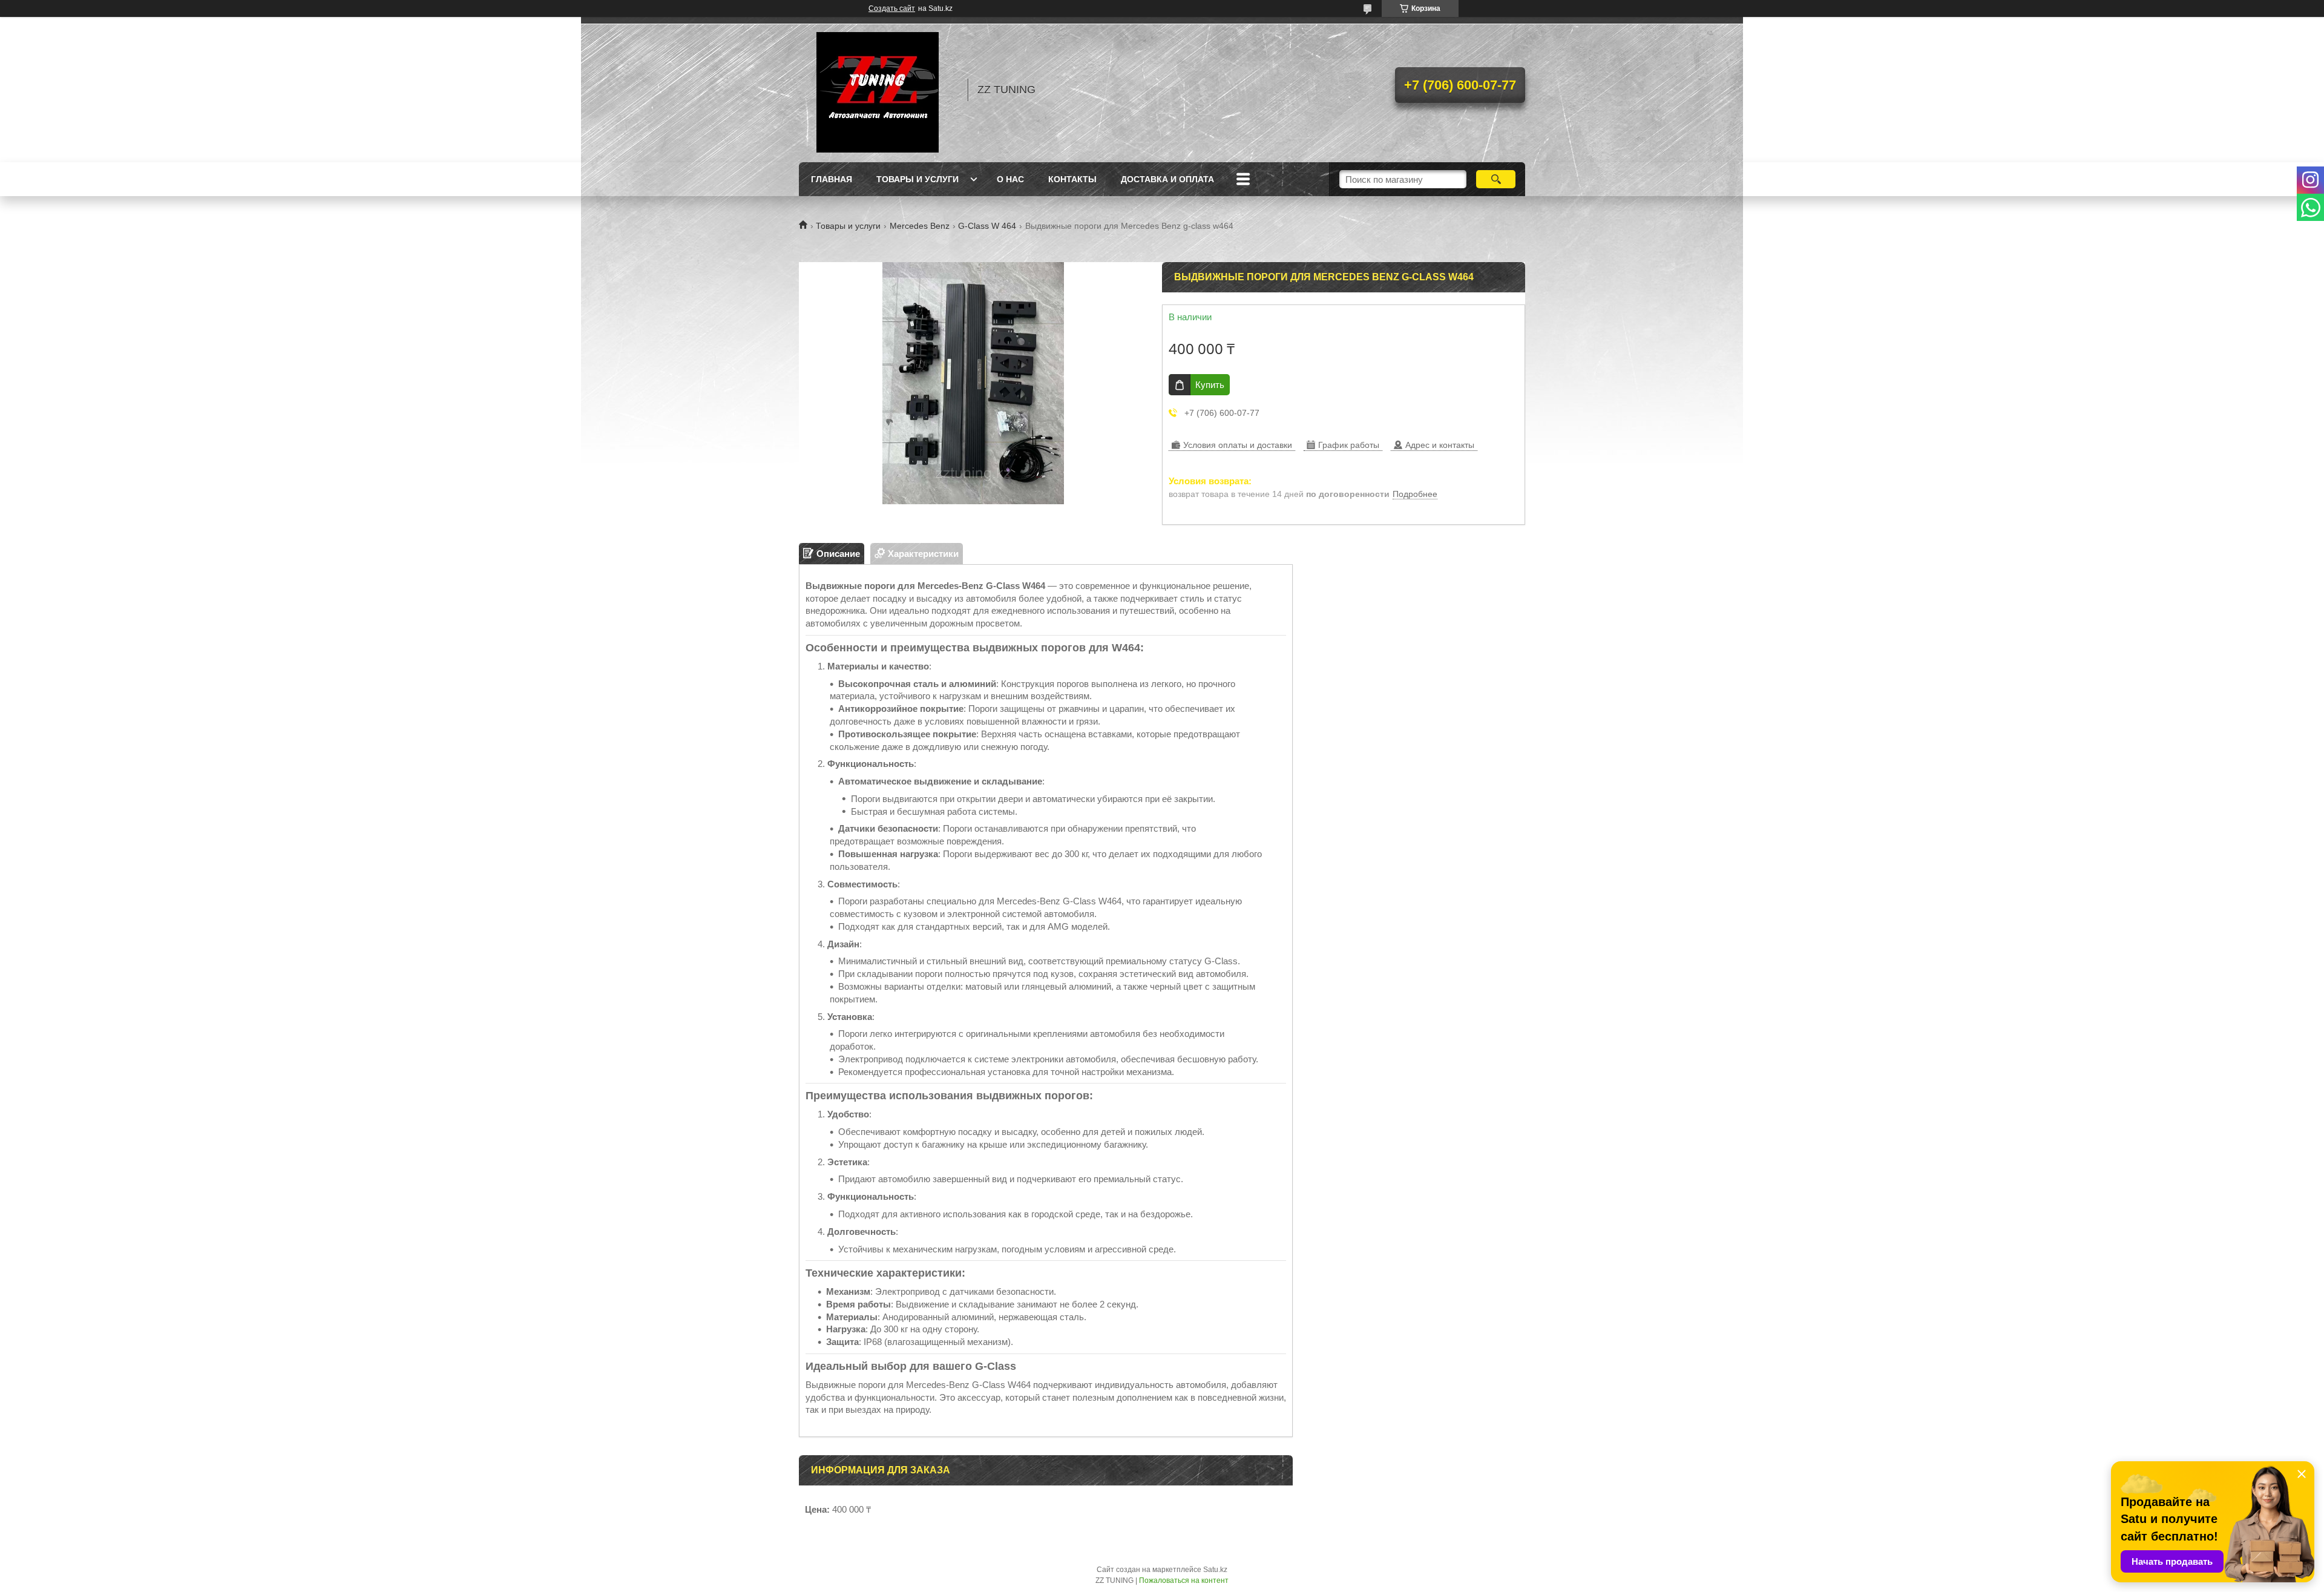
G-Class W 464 (987, 226)
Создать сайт (892, 8)
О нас (1010, 179)
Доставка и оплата (1167, 179)
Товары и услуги (917, 179)
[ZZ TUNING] (878, 90)
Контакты (1072, 179)
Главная (832, 179)
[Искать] (1496, 179)
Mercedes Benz (920, 226)
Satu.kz (1215, 1570)
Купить (1210, 385)
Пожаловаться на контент (1184, 1580)
